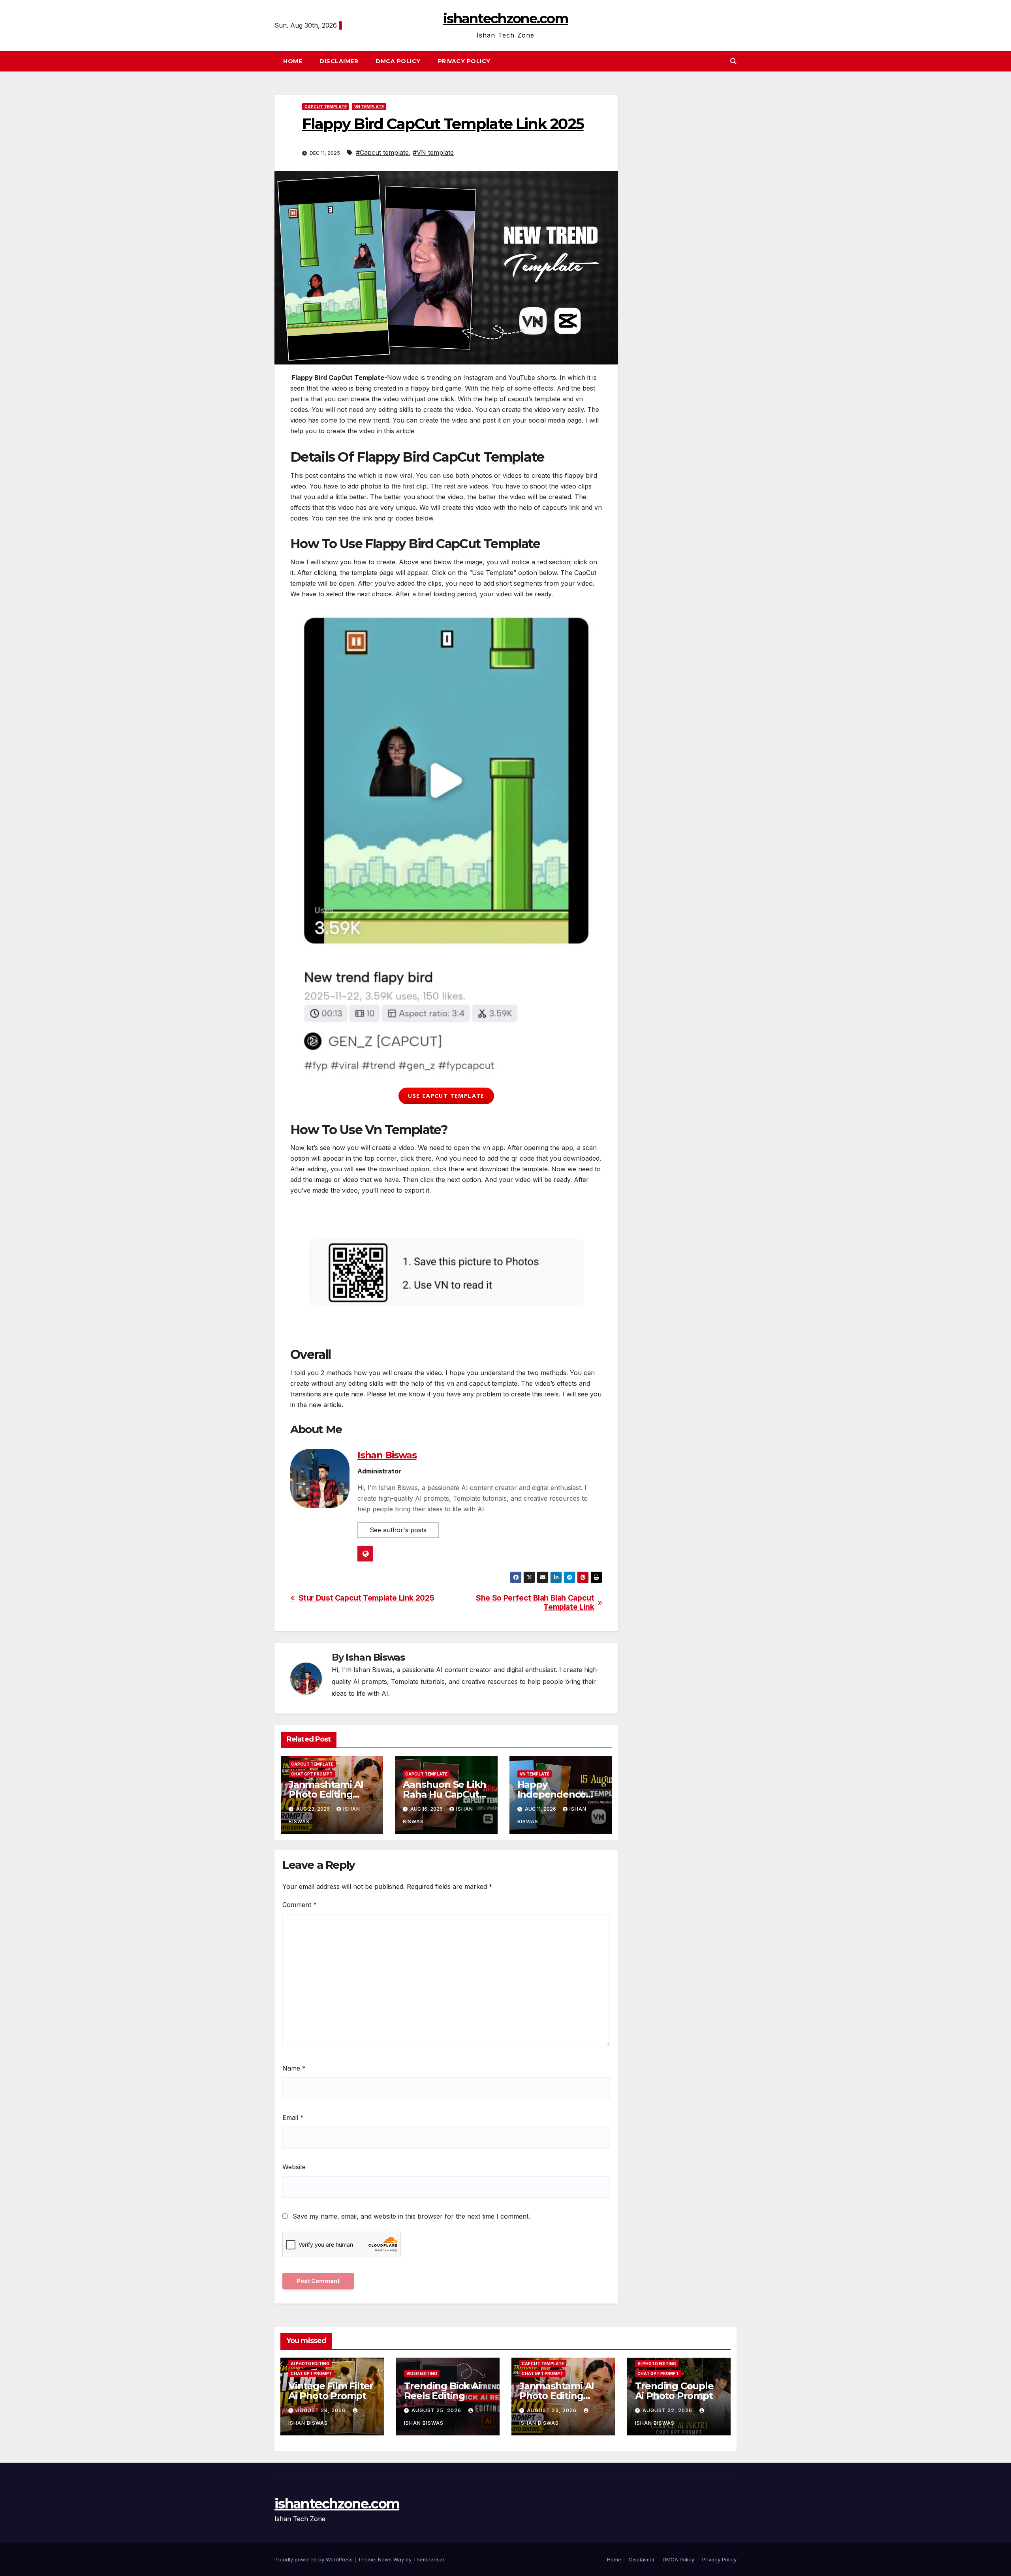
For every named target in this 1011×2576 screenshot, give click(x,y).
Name (294, 2068)
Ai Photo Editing (310, 2364)
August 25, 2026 (437, 2410)
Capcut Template (326, 107)
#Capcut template (382, 152)
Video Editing (422, 2373)
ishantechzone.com (505, 19)
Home (293, 61)
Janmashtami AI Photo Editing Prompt (326, 1794)
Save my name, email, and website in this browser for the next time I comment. (411, 2216)
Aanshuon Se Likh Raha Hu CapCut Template (444, 1794)
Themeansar (429, 2559)
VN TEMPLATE (369, 107)
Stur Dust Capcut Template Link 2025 (366, 1598)
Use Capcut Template (446, 1096)
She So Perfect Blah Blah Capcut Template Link (535, 1603)
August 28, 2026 (321, 2410)
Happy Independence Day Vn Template (557, 1794)
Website (294, 2167)
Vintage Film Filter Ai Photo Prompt (331, 2391)
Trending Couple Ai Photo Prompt (674, 2391)
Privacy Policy (464, 61)
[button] (733, 61)
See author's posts (398, 1530)
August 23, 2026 (552, 2410)
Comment (300, 1905)
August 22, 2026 (668, 2410)
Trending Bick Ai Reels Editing (442, 2391)
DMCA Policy (398, 61)
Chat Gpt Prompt (312, 1774)
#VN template (433, 152)
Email (293, 2118)
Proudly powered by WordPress (314, 2559)
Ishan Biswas (387, 1455)
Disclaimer (339, 61)
